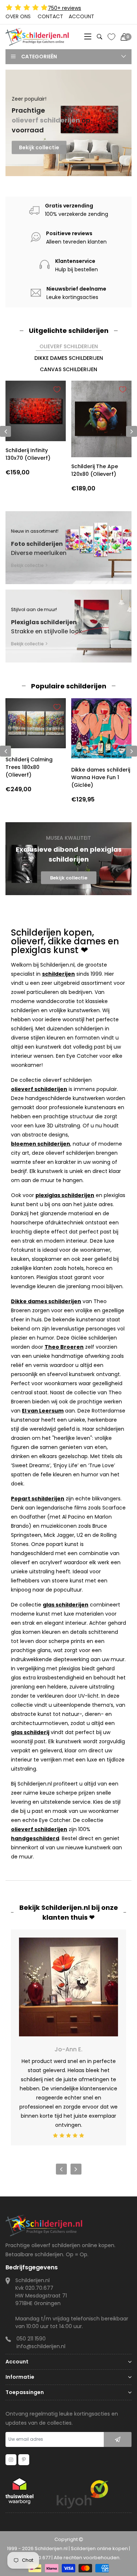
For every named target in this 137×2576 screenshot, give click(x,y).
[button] (66, 166)
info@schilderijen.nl (41, 2346)
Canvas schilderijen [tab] (68, 369)
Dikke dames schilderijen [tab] (69, 358)
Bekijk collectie (39, 146)
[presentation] (5, 751)
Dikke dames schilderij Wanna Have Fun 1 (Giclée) (101, 777)
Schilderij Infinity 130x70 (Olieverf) (28, 454)
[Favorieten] (111, 37)
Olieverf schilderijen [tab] (69, 346)
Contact (50, 16)
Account (81, 16)
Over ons (18, 16)
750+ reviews (64, 8)
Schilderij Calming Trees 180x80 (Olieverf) (29, 767)
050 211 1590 (31, 2339)
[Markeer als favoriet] (57, 389)
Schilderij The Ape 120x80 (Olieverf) (95, 470)
